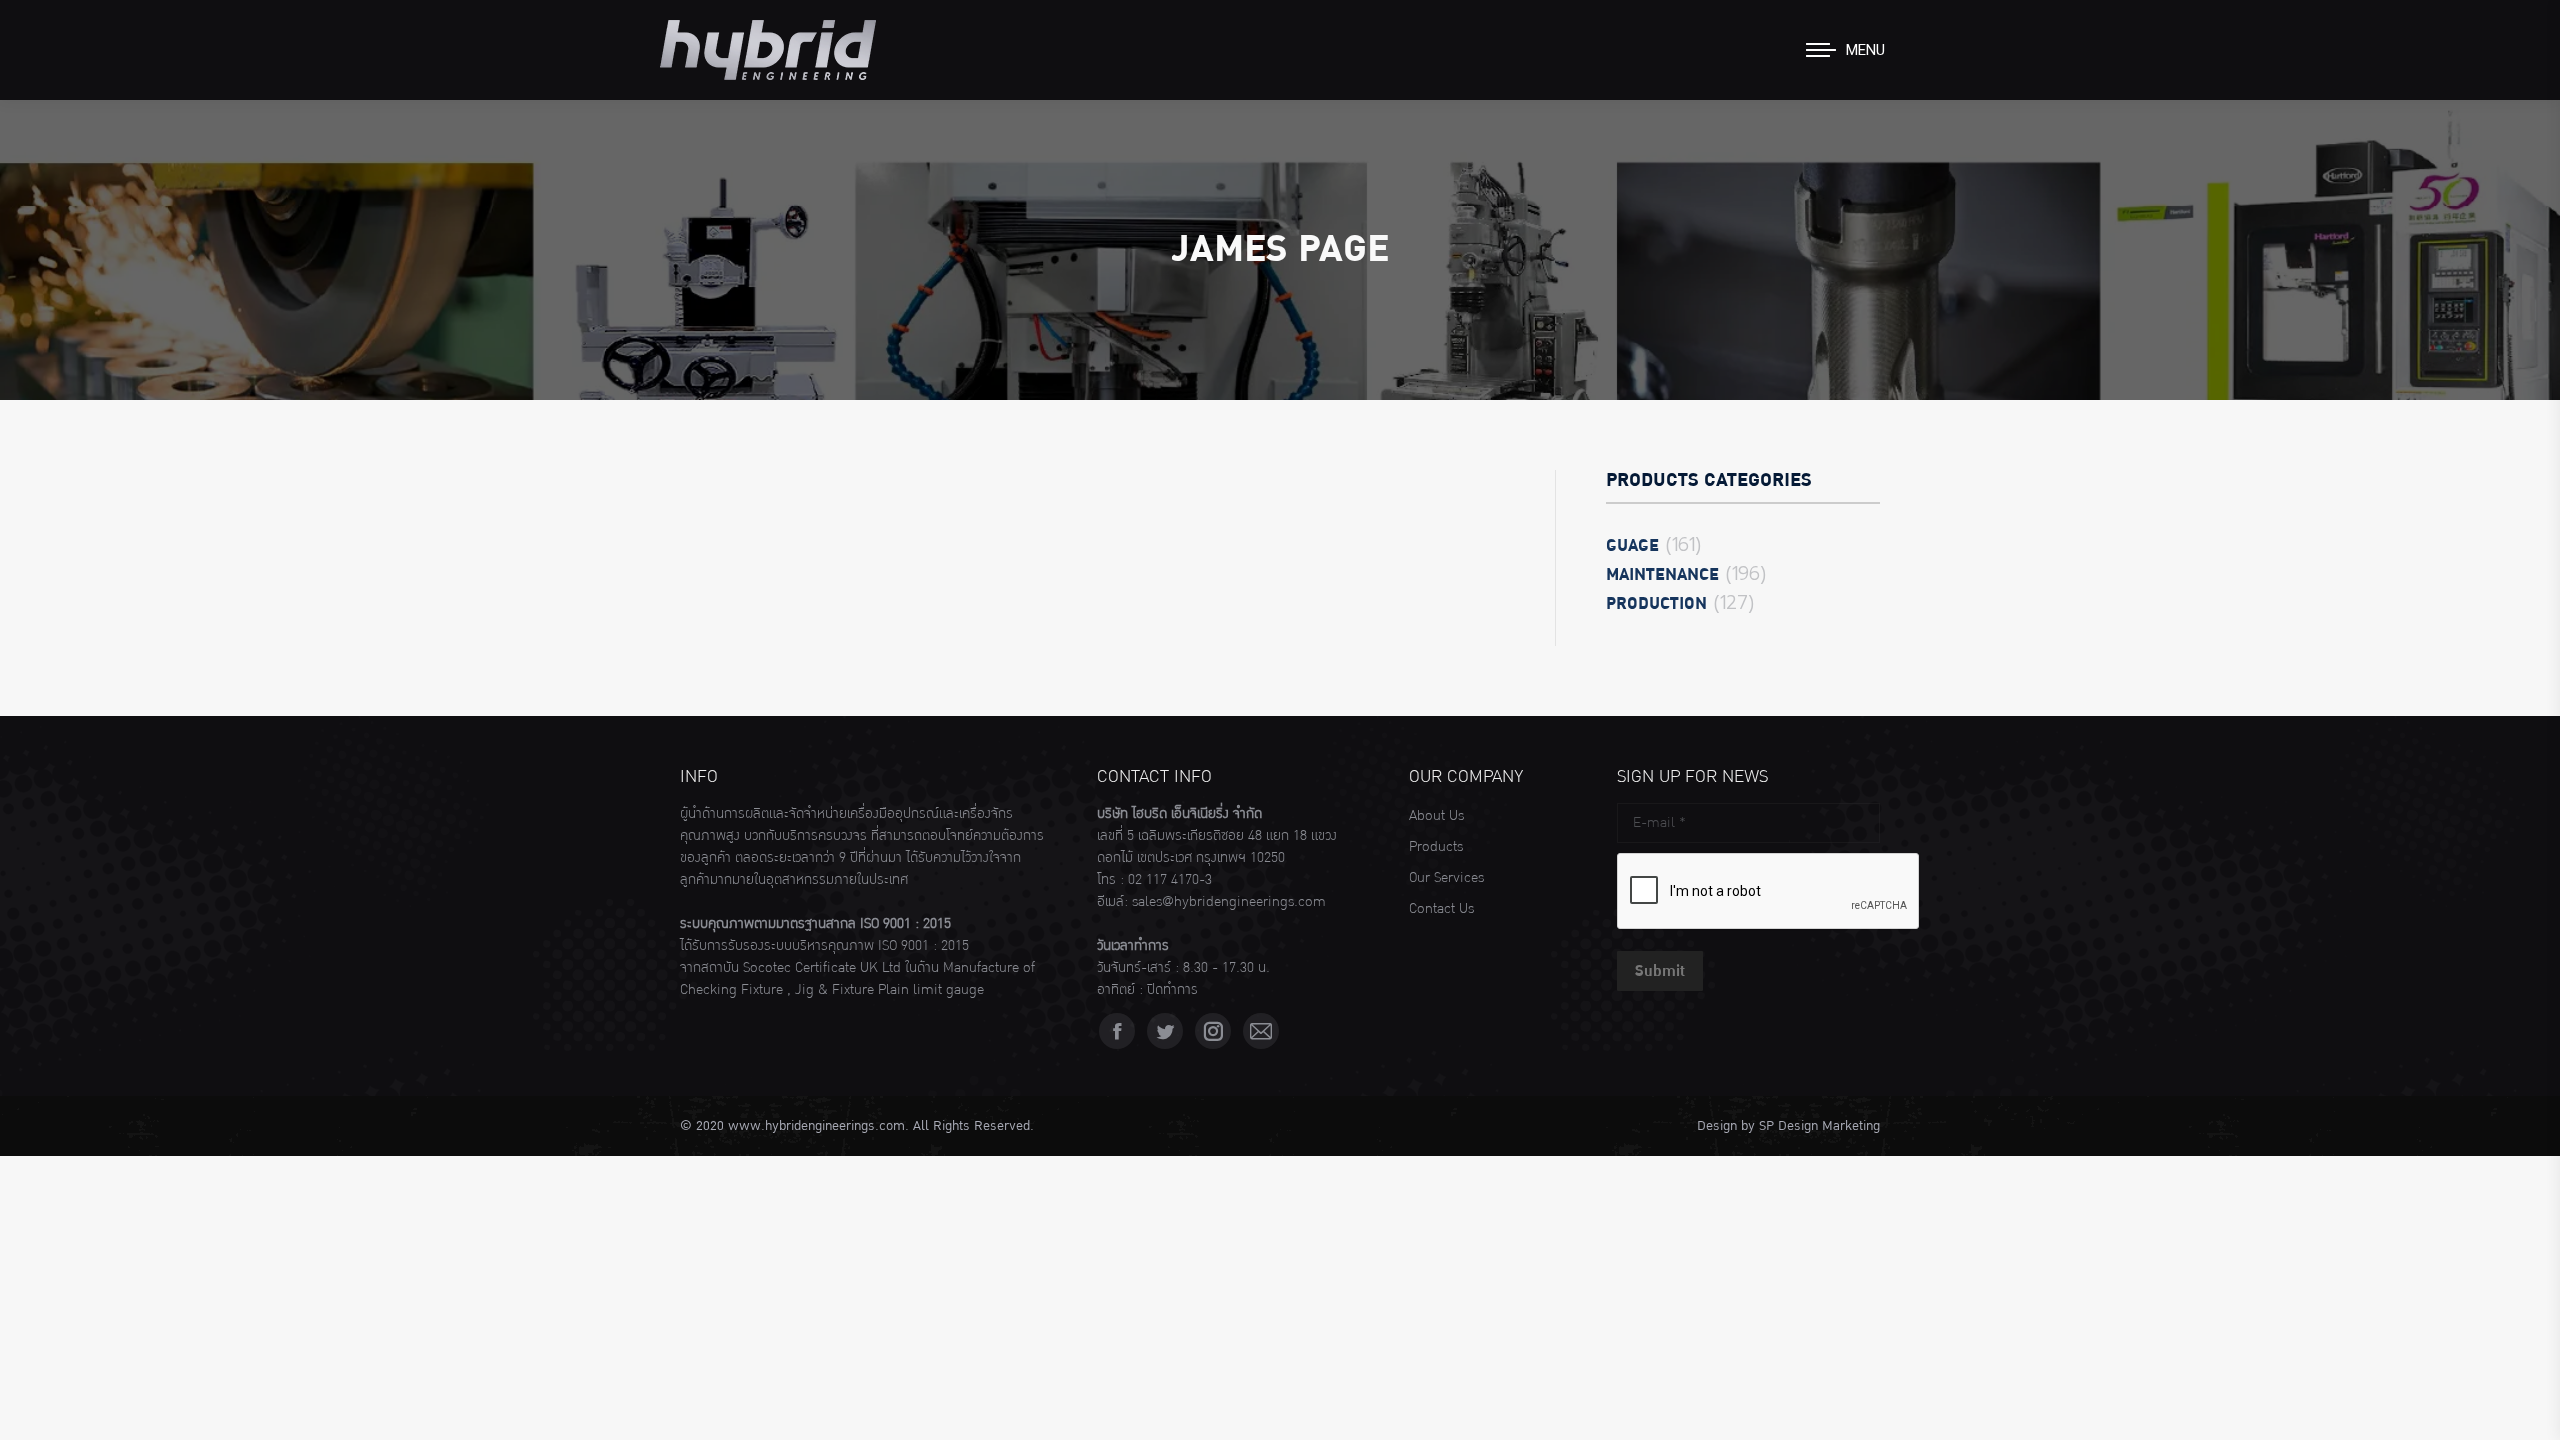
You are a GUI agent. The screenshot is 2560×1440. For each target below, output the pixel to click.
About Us (1436, 816)
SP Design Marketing (1819, 1126)
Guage (1632, 546)
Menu (1865, 50)
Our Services (1446, 878)
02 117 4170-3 (1170, 880)
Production (1656, 604)
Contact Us (1441, 909)
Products (1436, 847)
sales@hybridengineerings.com (1229, 902)
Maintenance (1662, 575)
